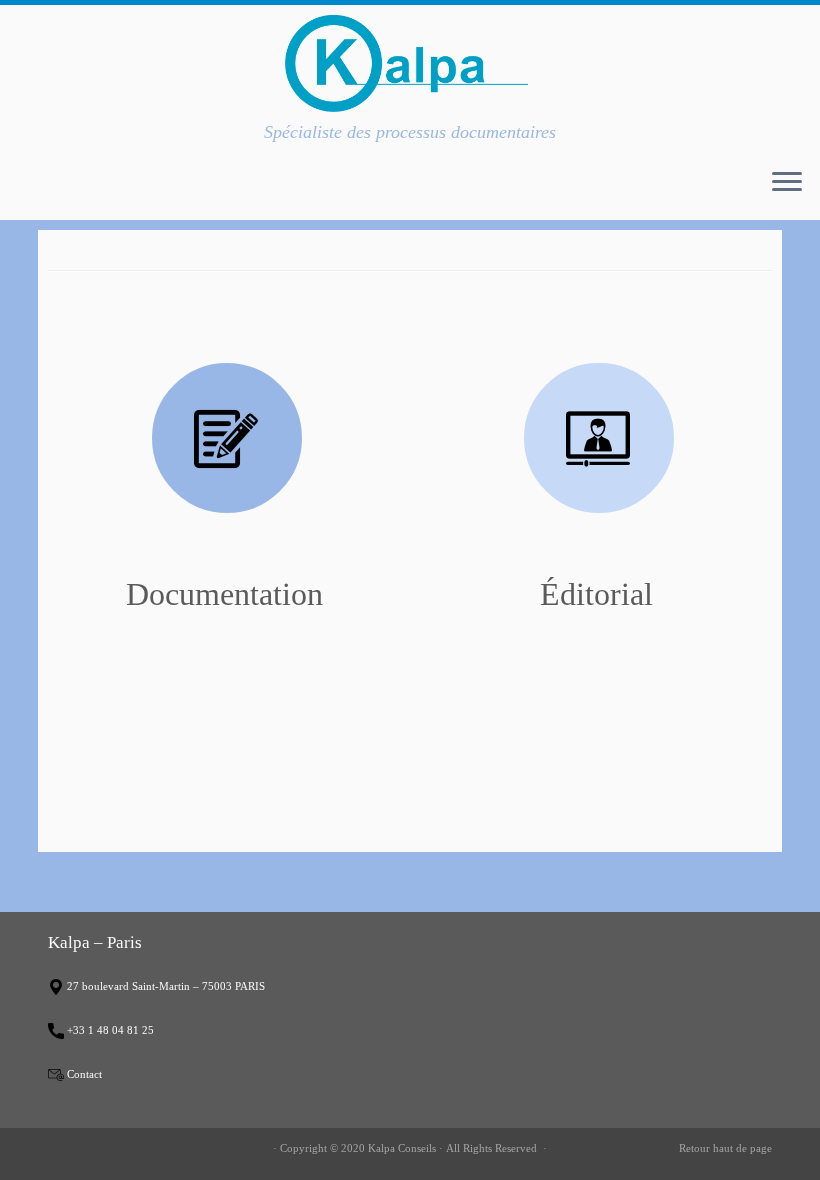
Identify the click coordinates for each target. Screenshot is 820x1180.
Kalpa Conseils (402, 1148)
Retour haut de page (725, 1148)
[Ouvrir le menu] (787, 184)
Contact (84, 1074)
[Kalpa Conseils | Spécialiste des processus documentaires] (410, 63)
